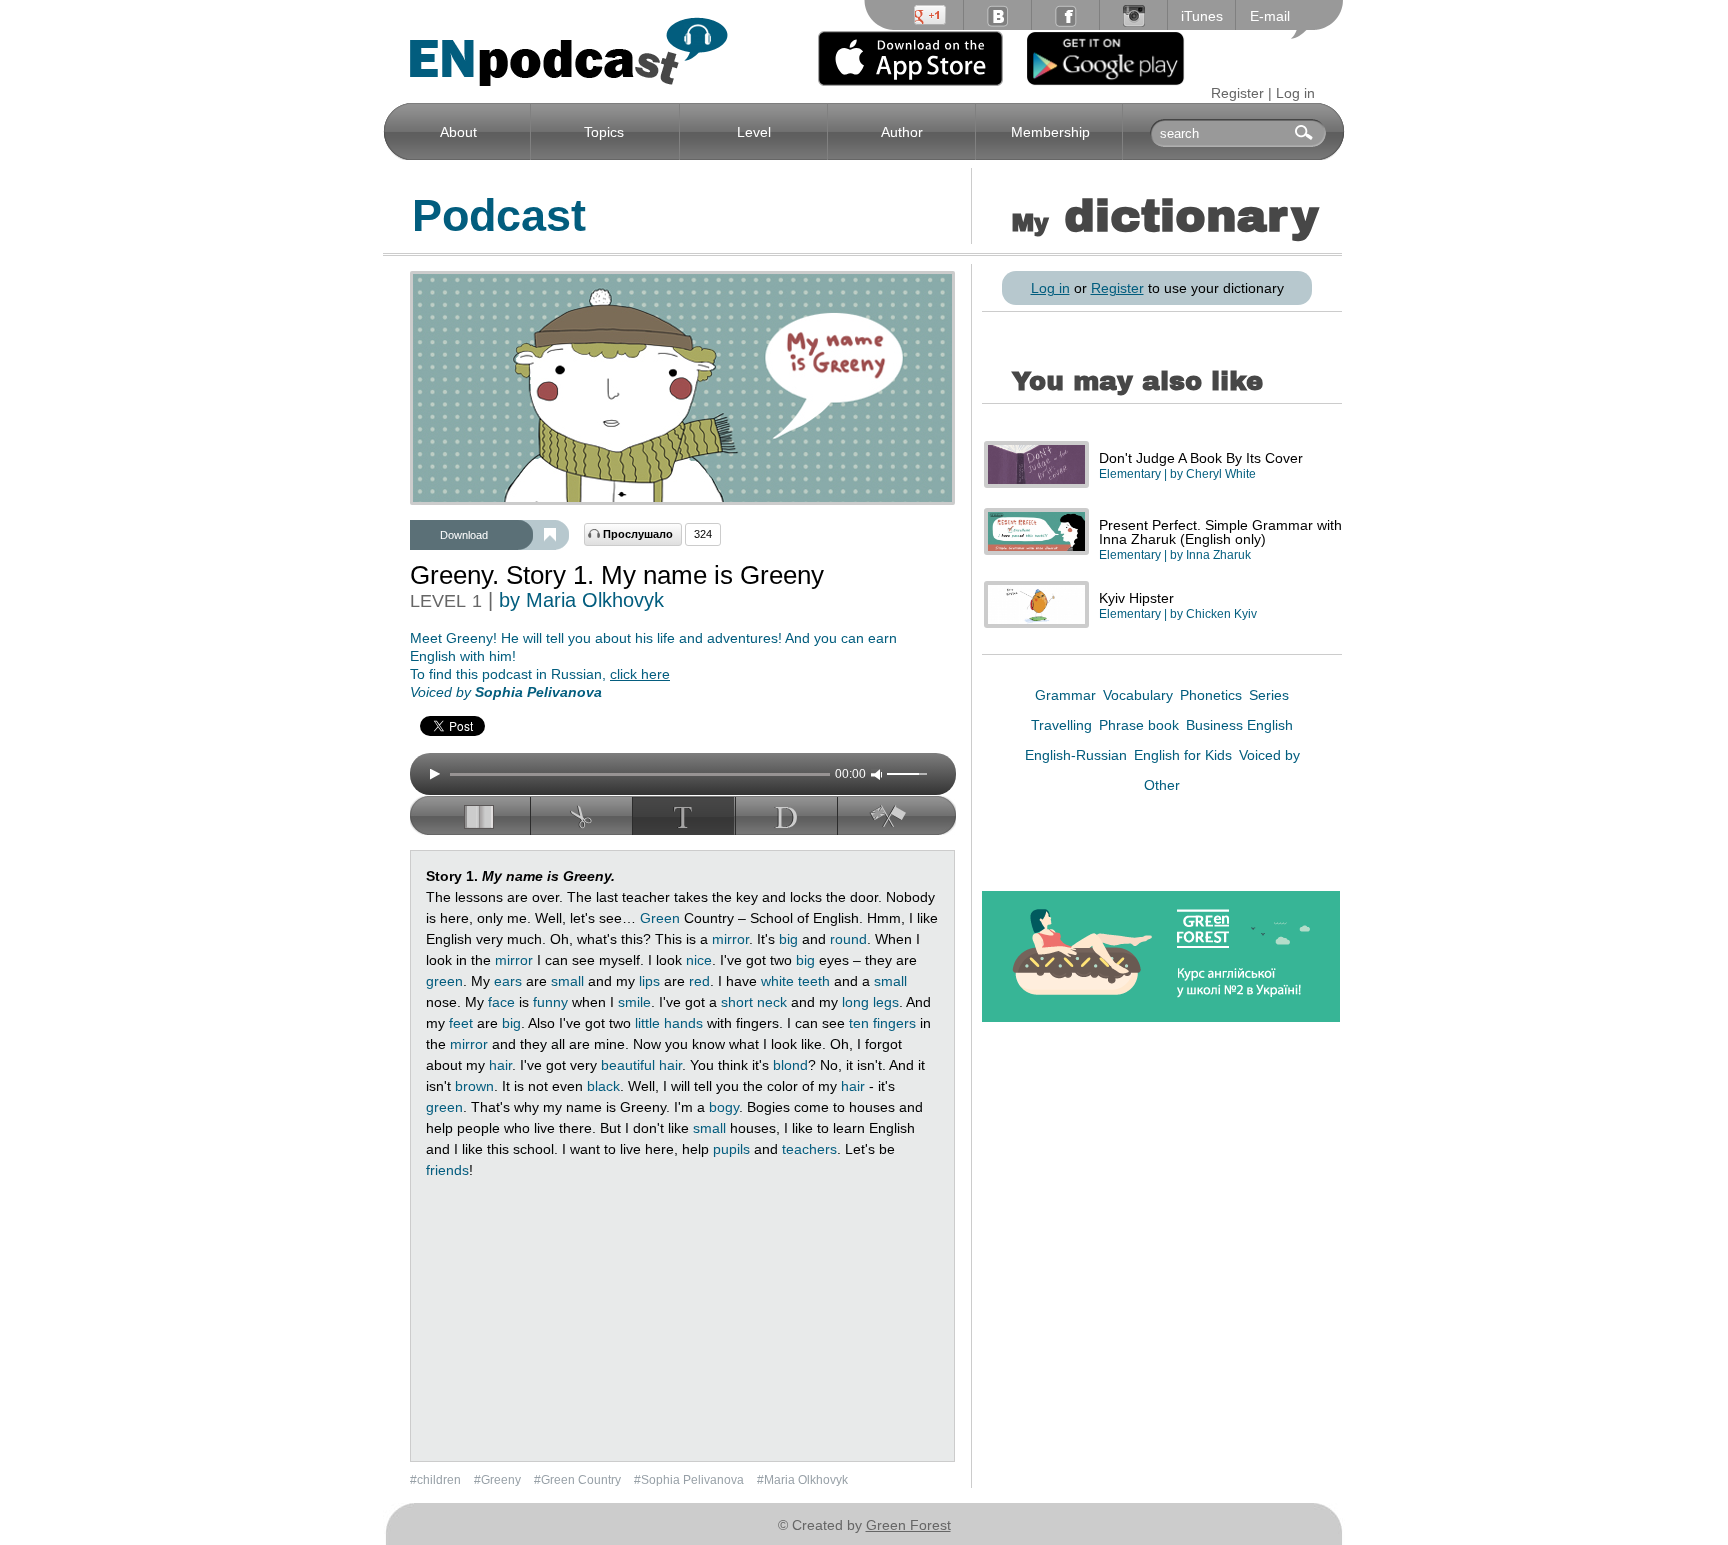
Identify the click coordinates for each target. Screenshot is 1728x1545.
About (458, 132)
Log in (1295, 93)
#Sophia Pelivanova (690, 1480)
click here (640, 674)
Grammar (1067, 695)
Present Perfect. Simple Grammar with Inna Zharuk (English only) (1220, 532)
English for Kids (1185, 755)
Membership (1050, 132)
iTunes (1202, 16)
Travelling (1063, 725)
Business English (1239, 725)
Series (1269, 695)
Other (1162, 785)
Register (1237, 93)
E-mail (1270, 16)
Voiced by (1269, 755)
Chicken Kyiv (1221, 614)
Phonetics (1213, 695)
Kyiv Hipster (1136, 598)
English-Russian (1078, 755)
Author (902, 132)
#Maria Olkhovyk (802, 1480)
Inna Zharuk (1218, 555)
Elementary (1130, 474)
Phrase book (1141, 725)
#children (437, 1480)
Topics (604, 132)
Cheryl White (1221, 474)
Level (754, 132)
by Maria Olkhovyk (581, 600)
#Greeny (499, 1480)
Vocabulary (1140, 695)
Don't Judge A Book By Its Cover (1201, 458)
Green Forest (908, 1525)
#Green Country (579, 1480)
